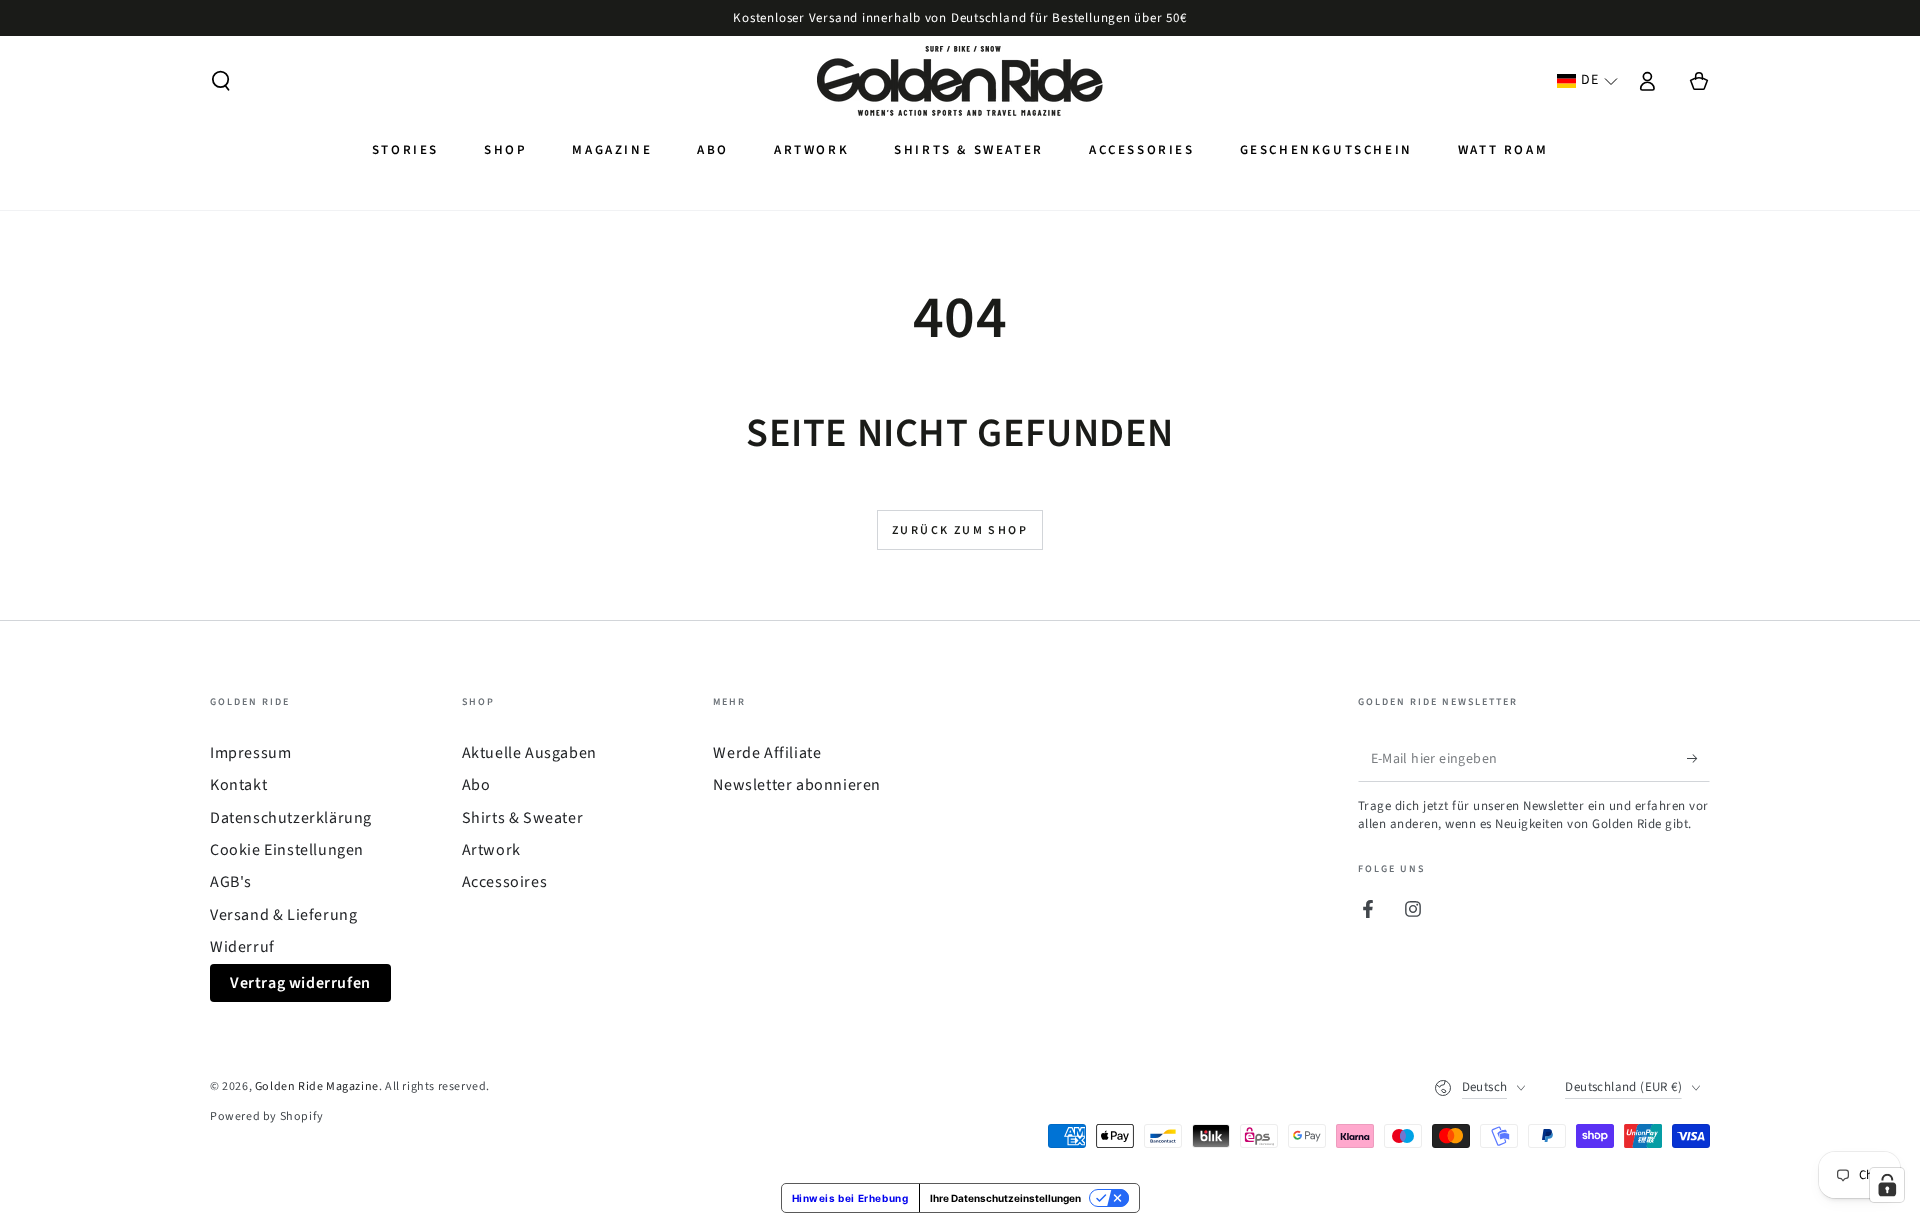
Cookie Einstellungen (287, 850)
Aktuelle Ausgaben (529, 753)
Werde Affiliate (767, 753)
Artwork (491, 850)
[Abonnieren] (1698, 759)
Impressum (250, 753)
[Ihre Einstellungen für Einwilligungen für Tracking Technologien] (1887, 1185)
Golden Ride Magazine (317, 1086)
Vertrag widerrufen (300, 983)
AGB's (231, 882)
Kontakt (238, 785)
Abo (476, 785)
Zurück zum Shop (960, 530)
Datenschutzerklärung (291, 818)
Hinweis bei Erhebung (850, 1198)
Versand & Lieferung (283, 915)
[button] (221, 81)
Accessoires (505, 882)
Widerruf (242, 947)
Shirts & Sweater (523, 818)
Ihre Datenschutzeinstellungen (1005, 1198)
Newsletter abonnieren (797, 785)
